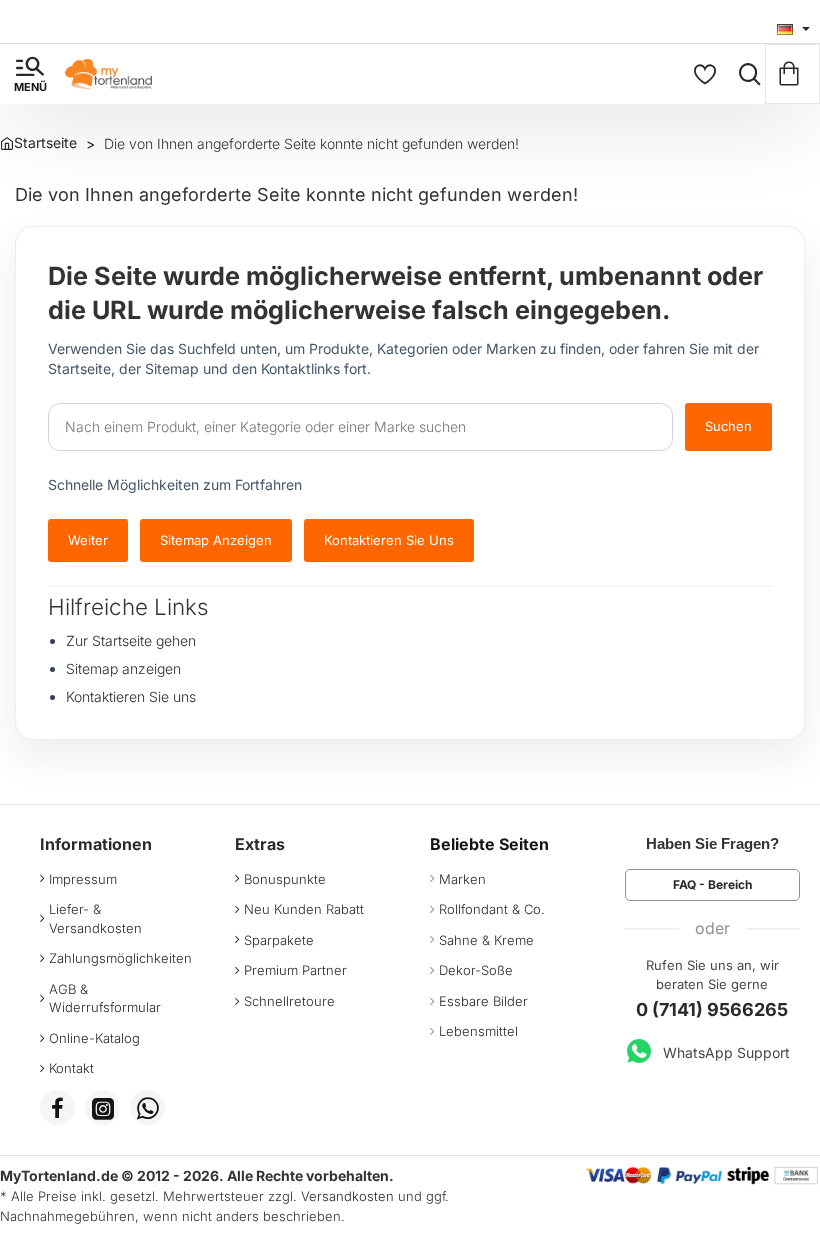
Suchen (728, 426)
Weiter (88, 540)
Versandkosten (347, 1196)
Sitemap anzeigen (216, 540)
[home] (38, 143)
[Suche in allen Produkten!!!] (745, 74)
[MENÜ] (30, 74)
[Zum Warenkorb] (792, 74)
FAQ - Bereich (712, 884)
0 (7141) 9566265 (712, 1009)
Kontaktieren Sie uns (389, 540)
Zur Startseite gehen (131, 640)
